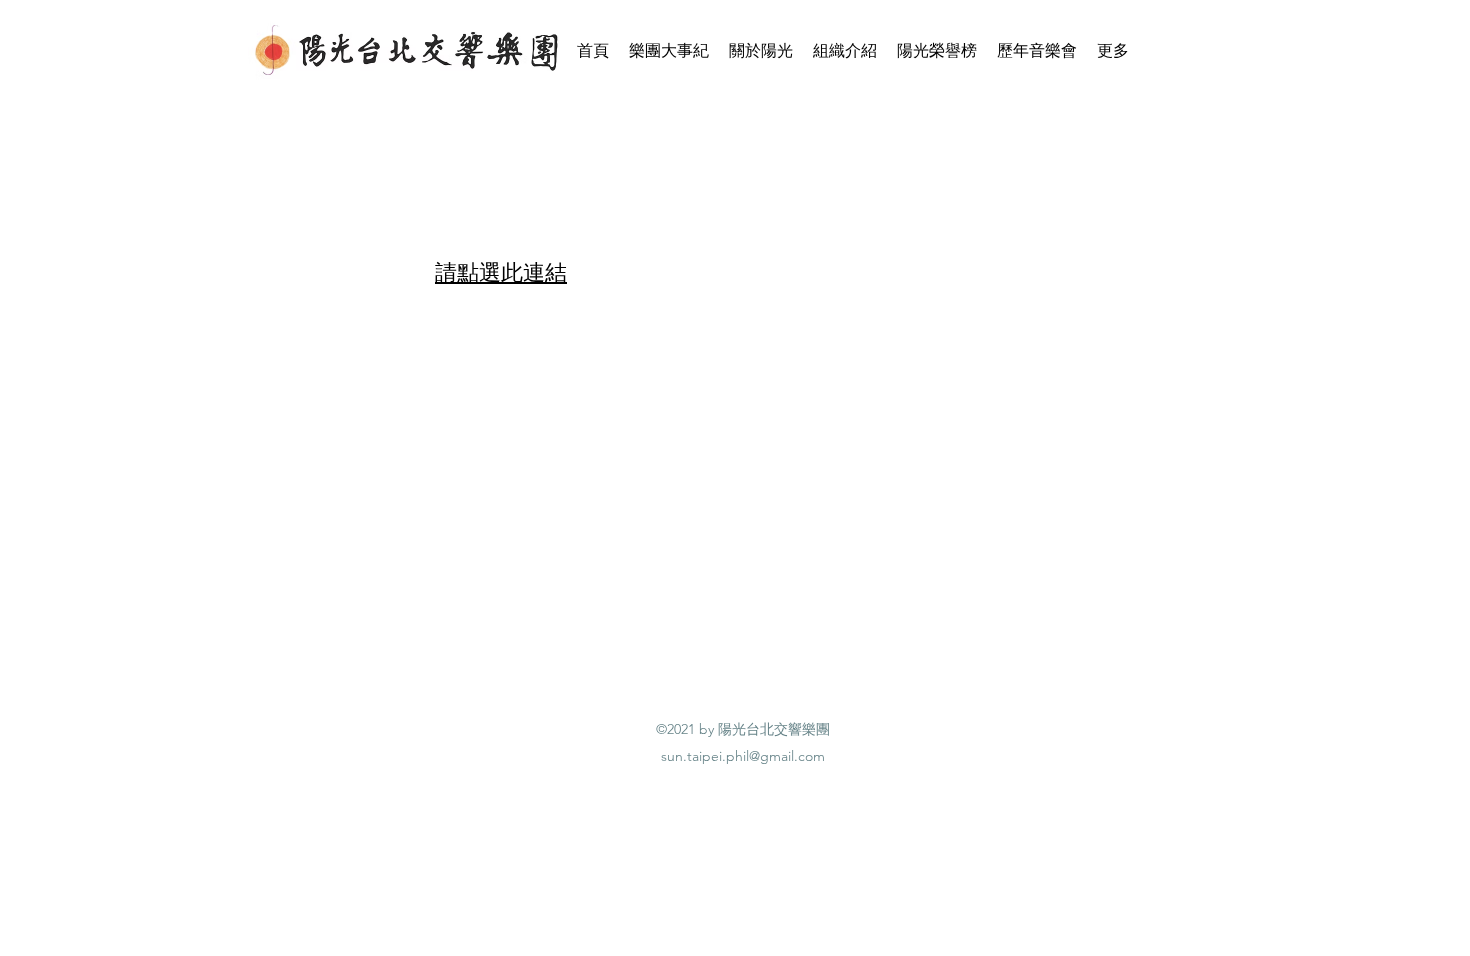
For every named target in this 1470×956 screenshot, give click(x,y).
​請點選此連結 (501, 272)
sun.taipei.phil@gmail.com (743, 756)
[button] (761, 50)
